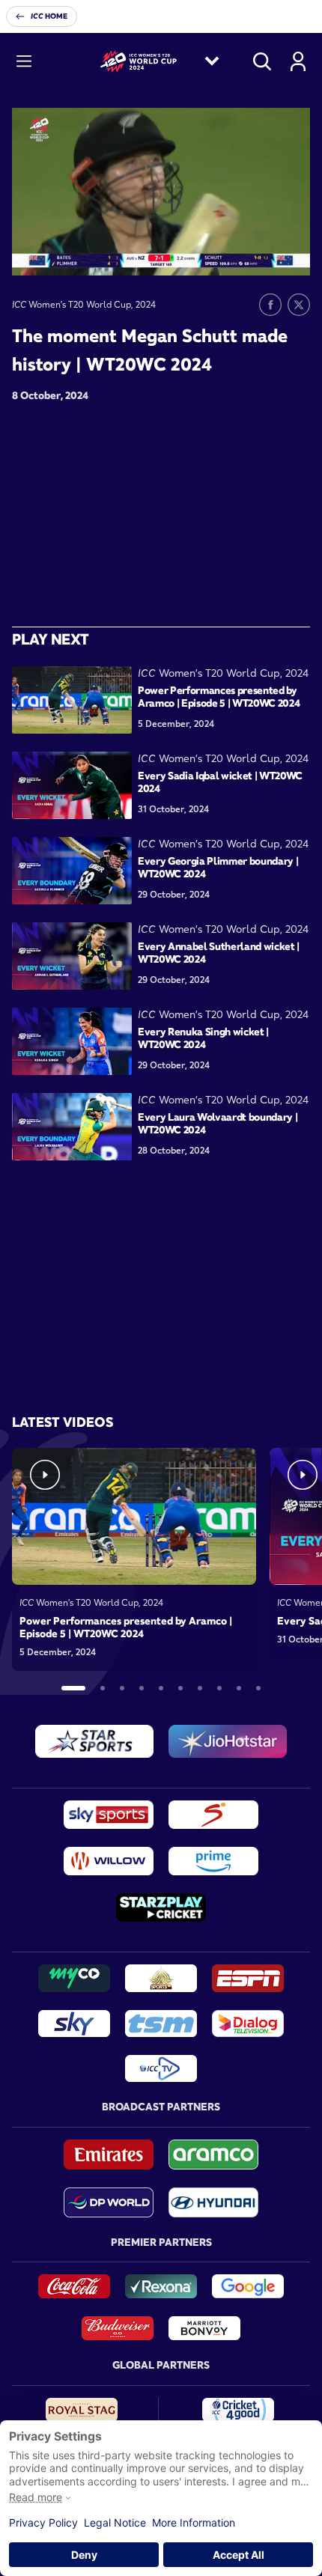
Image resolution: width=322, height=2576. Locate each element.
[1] (73, 1688)
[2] (103, 1688)
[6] (180, 1688)
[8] (219, 1688)
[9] (239, 1688)
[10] (258, 1688)
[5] (161, 1688)
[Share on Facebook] (270, 305)
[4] (142, 1688)
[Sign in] (298, 61)
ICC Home (49, 16)
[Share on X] (299, 305)
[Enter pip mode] (265, 253)
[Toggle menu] (24, 61)
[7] (200, 1688)
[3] (122, 1688)
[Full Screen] (291, 253)
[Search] (262, 61)
